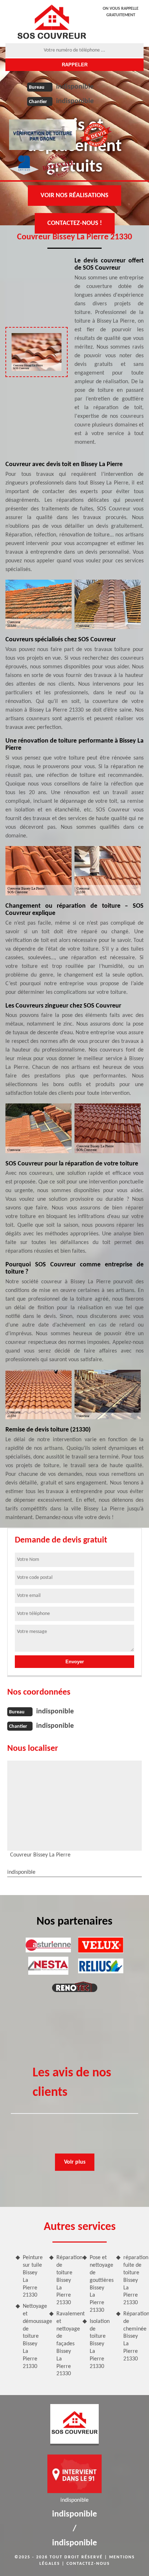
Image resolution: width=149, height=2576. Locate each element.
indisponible (75, 87)
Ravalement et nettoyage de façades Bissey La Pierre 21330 (67, 2344)
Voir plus (75, 2162)
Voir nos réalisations (74, 196)
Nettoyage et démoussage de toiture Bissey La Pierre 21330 (33, 2336)
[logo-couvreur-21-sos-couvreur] (52, 22)
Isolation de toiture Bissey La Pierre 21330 (100, 2344)
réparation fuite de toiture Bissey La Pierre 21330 (134, 2280)
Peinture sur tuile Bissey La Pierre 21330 (33, 2276)
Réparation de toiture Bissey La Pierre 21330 (67, 2280)
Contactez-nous (88, 2564)
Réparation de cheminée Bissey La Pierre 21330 (134, 2336)
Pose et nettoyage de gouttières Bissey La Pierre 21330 (100, 2284)
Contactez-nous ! (75, 223)
